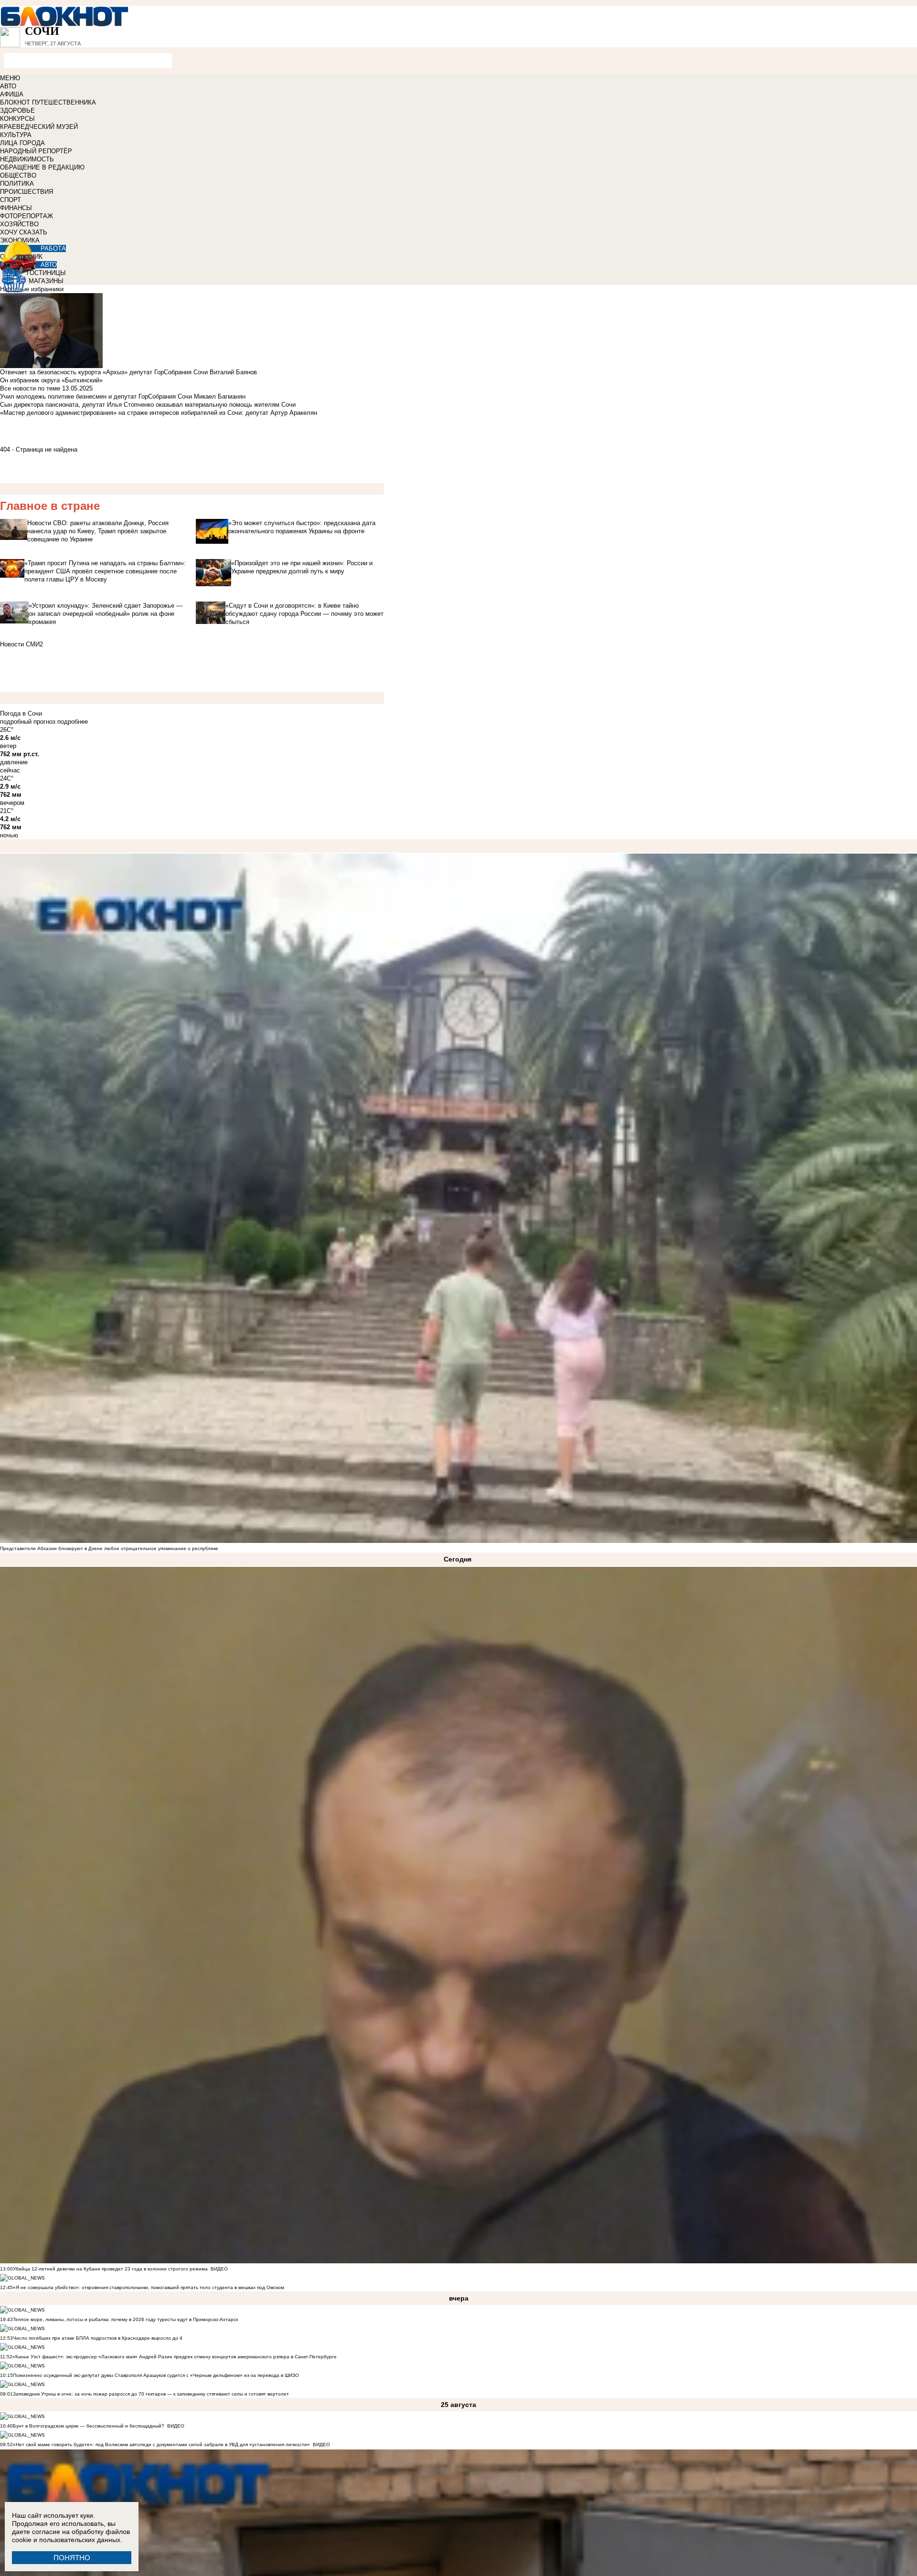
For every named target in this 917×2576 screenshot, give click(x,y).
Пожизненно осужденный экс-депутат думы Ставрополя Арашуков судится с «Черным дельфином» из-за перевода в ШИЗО (156, 2375)
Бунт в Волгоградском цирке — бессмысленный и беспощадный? (89, 2426)
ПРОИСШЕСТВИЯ (27, 192)
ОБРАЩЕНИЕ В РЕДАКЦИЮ (42, 167)
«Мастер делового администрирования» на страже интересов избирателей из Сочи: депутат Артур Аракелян (159, 413)
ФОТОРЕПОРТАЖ (27, 216)
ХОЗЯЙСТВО (19, 224)
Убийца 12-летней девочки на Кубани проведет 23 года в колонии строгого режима (110, 2269)
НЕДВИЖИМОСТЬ (27, 159)
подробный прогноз (28, 722)
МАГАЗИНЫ (46, 281)
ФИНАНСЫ (16, 208)
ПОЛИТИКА (17, 184)
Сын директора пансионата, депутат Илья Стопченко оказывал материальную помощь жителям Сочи (148, 405)
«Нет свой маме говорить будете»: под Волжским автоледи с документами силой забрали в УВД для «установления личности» (161, 2444)
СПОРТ (11, 200)
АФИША (12, 94)
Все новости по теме (30, 388)
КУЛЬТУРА (16, 135)
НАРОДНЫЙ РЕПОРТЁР (36, 151)
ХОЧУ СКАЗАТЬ (24, 232)
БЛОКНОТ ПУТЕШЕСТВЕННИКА (48, 102)
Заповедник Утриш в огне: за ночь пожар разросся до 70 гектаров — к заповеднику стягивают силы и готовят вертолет (151, 2394)
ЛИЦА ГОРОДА (22, 143)
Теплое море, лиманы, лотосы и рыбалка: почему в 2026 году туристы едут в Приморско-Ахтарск (125, 2319)
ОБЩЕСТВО (18, 175)
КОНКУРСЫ (17, 119)
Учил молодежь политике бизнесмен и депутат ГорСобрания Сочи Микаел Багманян (123, 396)
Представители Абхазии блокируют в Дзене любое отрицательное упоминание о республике (109, 1548)
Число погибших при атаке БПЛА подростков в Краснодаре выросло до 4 (98, 2338)
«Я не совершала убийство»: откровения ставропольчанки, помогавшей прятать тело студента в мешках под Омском (149, 2287)
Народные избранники (32, 289)
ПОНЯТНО (72, 2558)
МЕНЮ (10, 78)
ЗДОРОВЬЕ (17, 111)
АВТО (8, 86)
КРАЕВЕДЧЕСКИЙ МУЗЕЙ (39, 127)
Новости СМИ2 (21, 644)
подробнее (73, 722)
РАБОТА (53, 248)
